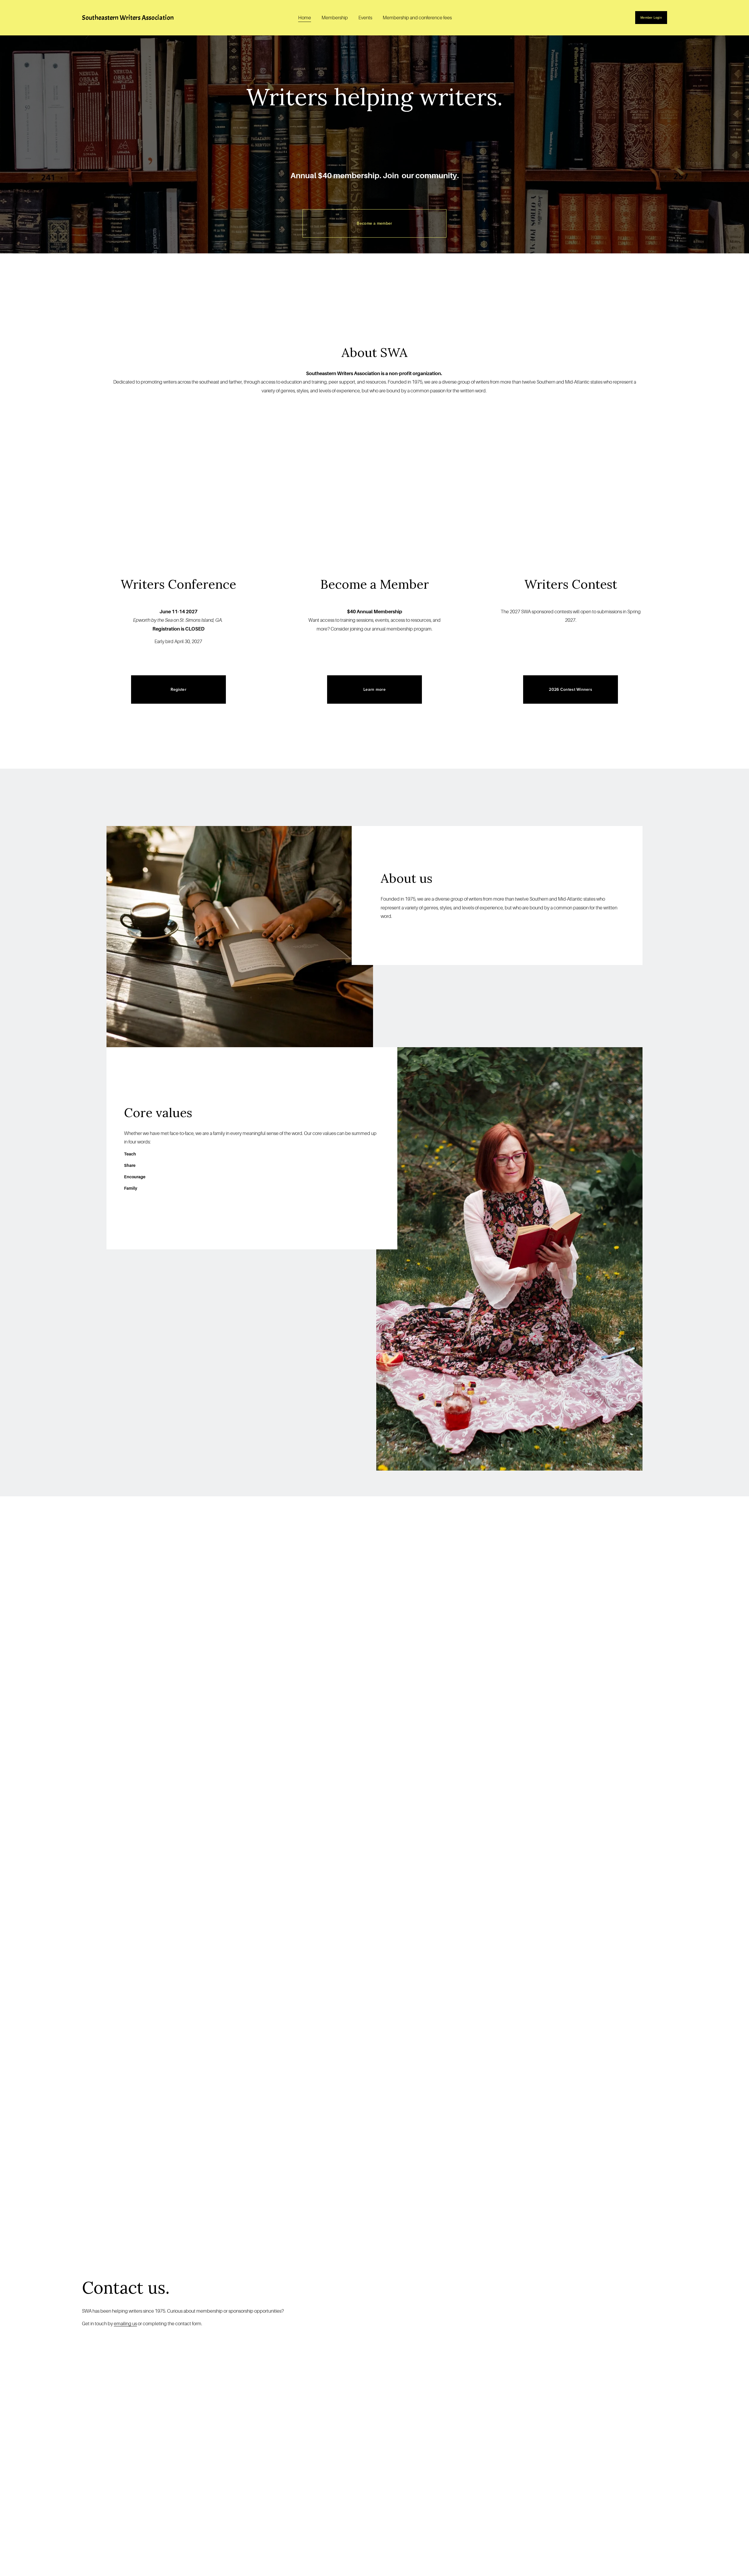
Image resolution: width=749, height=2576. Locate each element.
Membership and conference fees (417, 18)
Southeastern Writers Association (128, 18)
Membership (335, 18)
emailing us (125, 2324)
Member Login (651, 18)
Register (178, 689)
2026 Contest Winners (571, 689)
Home (305, 18)
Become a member (374, 223)
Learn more (374, 689)
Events (365, 18)
